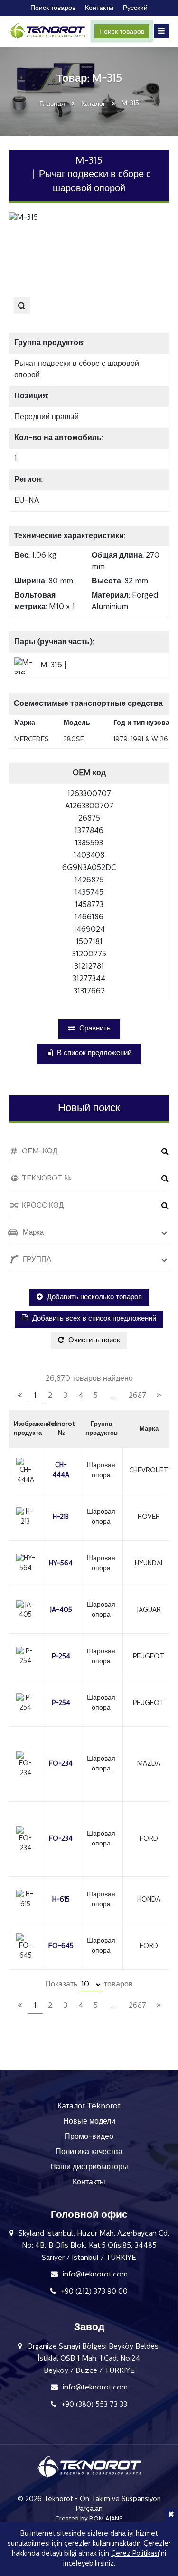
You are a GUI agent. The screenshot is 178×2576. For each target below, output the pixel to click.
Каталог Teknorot (89, 2107)
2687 (137, 1396)
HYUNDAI (149, 1564)
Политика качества (89, 2152)
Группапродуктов (102, 1429)
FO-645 (61, 1946)
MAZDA (149, 1764)
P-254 (61, 1657)
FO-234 (61, 1764)
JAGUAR (149, 1610)
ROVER (149, 1517)
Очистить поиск (93, 1341)
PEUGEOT (149, 1657)
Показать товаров (89, 1985)
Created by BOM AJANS (89, 2519)
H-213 (61, 1517)
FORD (149, 1839)
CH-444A (61, 1471)
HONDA (149, 1900)
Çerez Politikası (135, 2554)
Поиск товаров (122, 32)
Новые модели (89, 2122)
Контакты (89, 2183)
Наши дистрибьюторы (89, 2167)
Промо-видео (89, 2137)
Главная (52, 104)
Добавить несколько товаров (94, 1297)
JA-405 (61, 1610)
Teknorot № (61, 1429)
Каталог (93, 104)
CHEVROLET (149, 1471)
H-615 (61, 1900)
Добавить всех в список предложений (93, 1319)
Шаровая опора (101, 1471)
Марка (149, 1429)
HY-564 (61, 1564)
